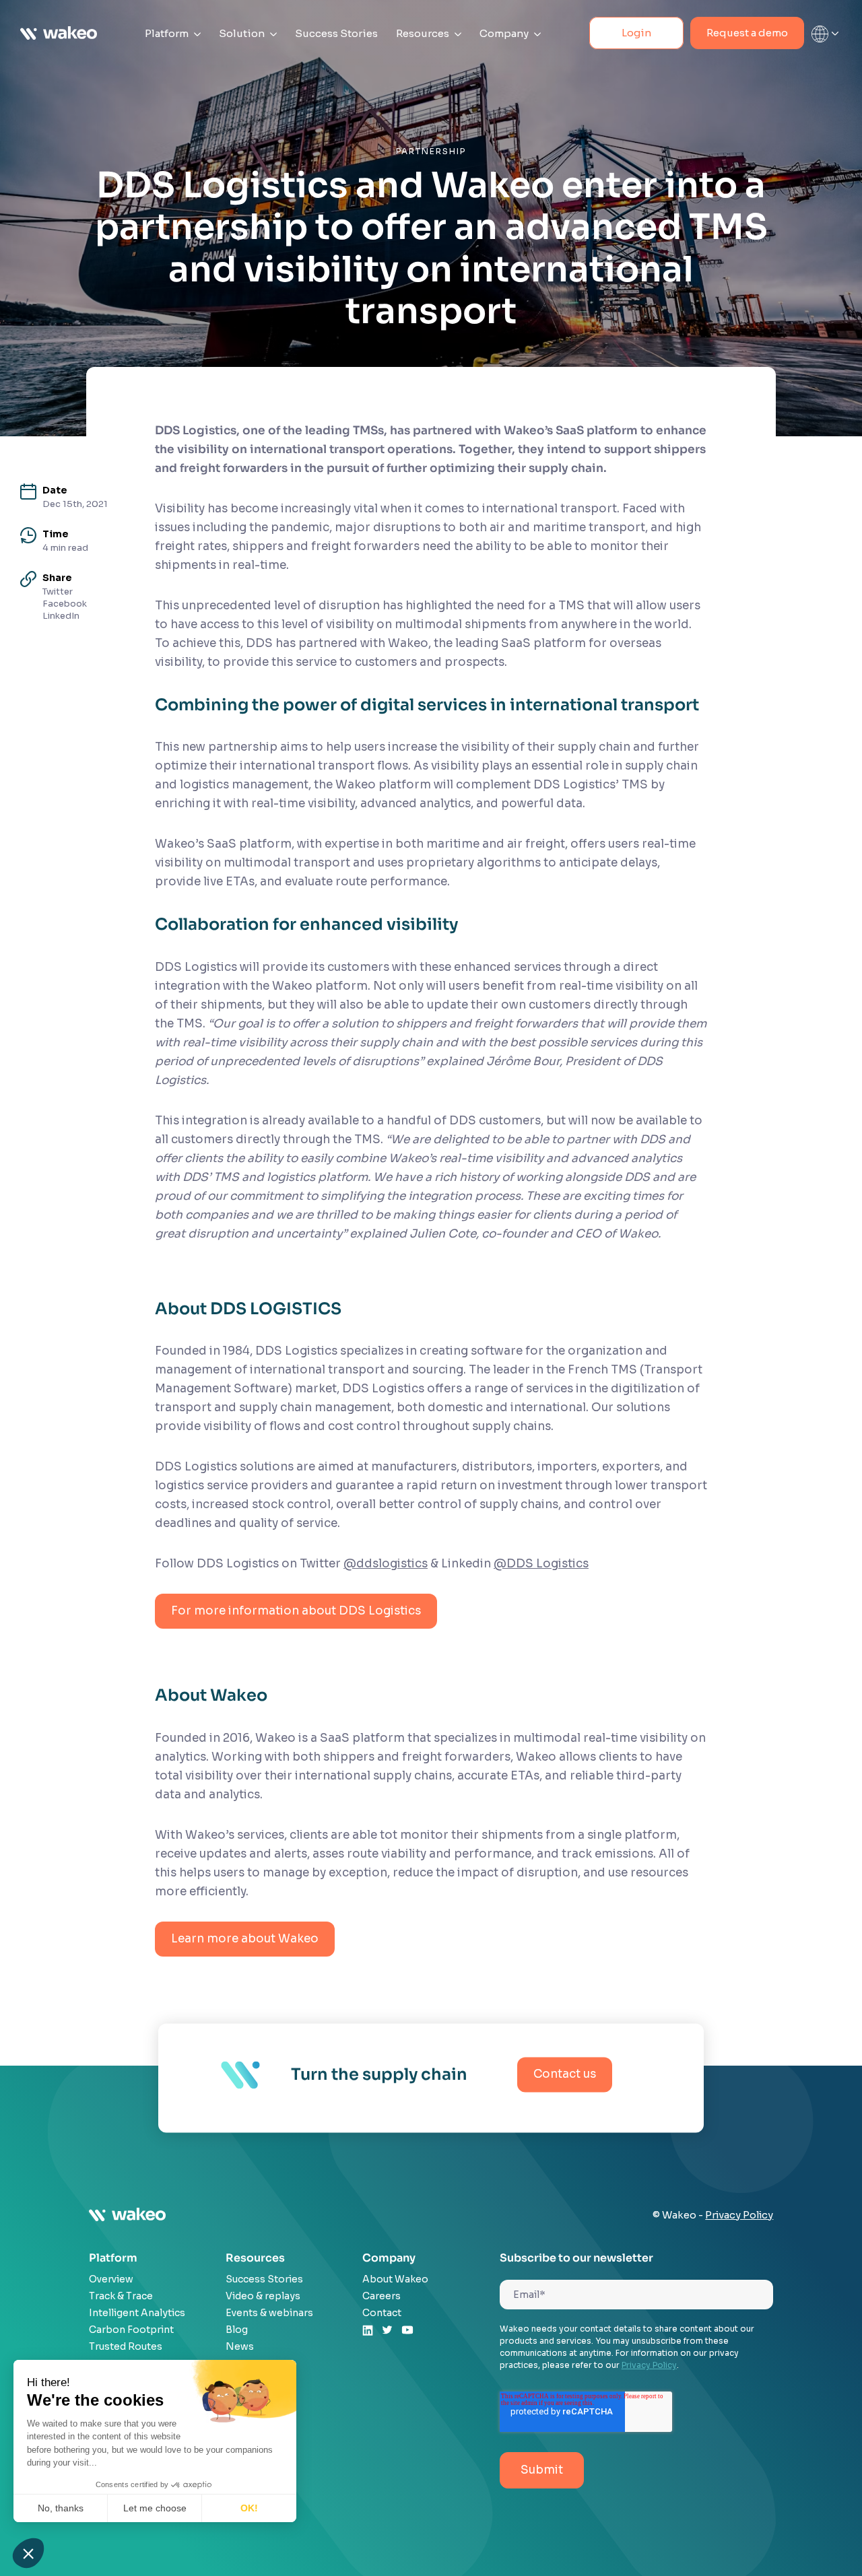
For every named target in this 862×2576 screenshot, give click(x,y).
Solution (243, 33)
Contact (382, 2313)
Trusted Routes (126, 2346)
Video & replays (263, 2296)
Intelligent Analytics (137, 2313)
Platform (168, 33)
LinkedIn (61, 616)
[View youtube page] (407, 2332)
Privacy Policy (739, 2215)
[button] (28, 2553)
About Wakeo (395, 2279)
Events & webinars (269, 2313)
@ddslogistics (386, 1564)
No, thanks (61, 2508)
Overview (111, 2279)
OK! (249, 2508)
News (240, 2346)
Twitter (58, 591)
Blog (237, 2330)
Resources (424, 33)
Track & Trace (121, 2296)
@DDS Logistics (541, 1564)
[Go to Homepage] (59, 34)
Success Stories (336, 33)
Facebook (65, 604)
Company (505, 33)
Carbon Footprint (131, 2330)
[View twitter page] (387, 2332)
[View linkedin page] (368, 2333)
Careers (382, 2296)
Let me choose (155, 2508)
